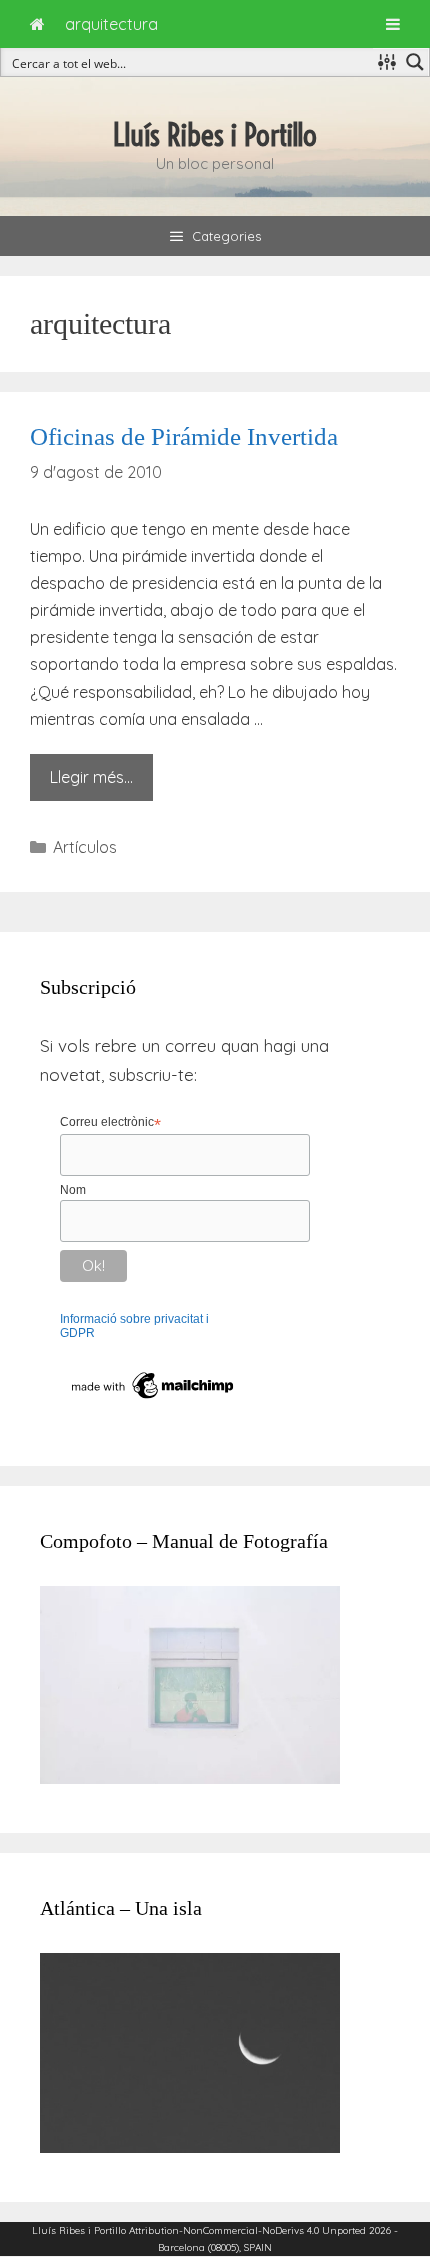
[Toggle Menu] (393, 24)
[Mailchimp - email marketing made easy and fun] (153, 1399)
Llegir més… (91, 777)
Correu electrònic (110, 1123)
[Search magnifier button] (415, 62)
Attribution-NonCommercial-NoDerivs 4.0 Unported (247, 2230)
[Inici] (37, 24)
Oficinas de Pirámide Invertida (184, 436)
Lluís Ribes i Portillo (215, 135)
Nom (73, 1190)
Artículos (85, 847)
